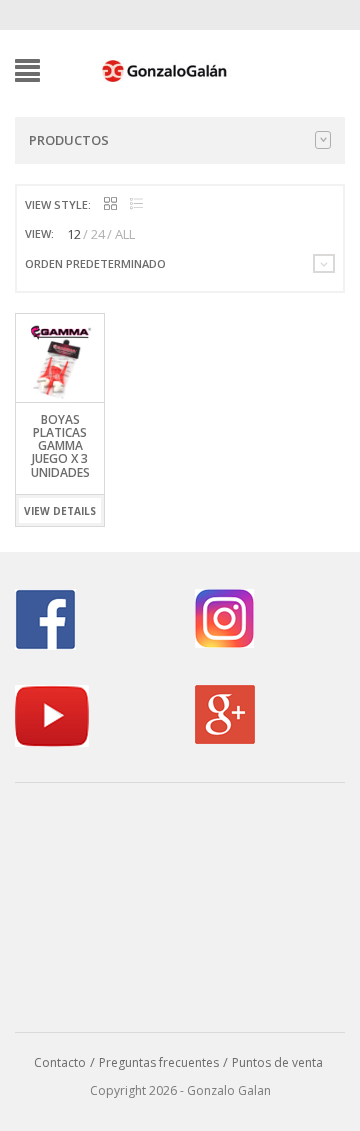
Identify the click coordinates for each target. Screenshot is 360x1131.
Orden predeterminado (95, 263)
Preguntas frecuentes (159, 1062)
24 (98, 234)
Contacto (60, 1062)
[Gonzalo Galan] (165, 69)
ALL (125, 234)
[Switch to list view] (136, 204)
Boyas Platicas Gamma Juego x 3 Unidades (60, 446)
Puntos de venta (277, 1062)
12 (74, 234)
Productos (69, 140)
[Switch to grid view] (110, 204)
